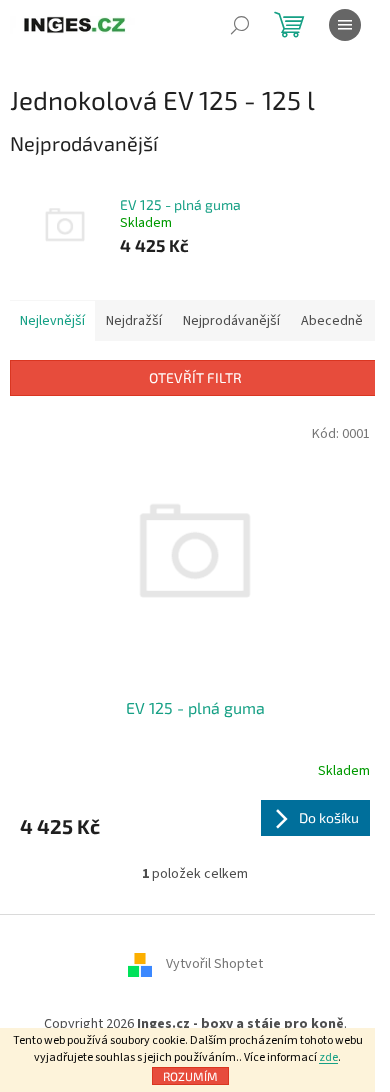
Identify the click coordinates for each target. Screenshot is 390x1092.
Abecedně (332, 321)
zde (328, 1057)
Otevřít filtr (195, 377)
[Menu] (345, 25)
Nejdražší (134, 321)
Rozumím (190, 1076)
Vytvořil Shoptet (214, 964)
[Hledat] (240, 25)
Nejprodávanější (231, 321)
